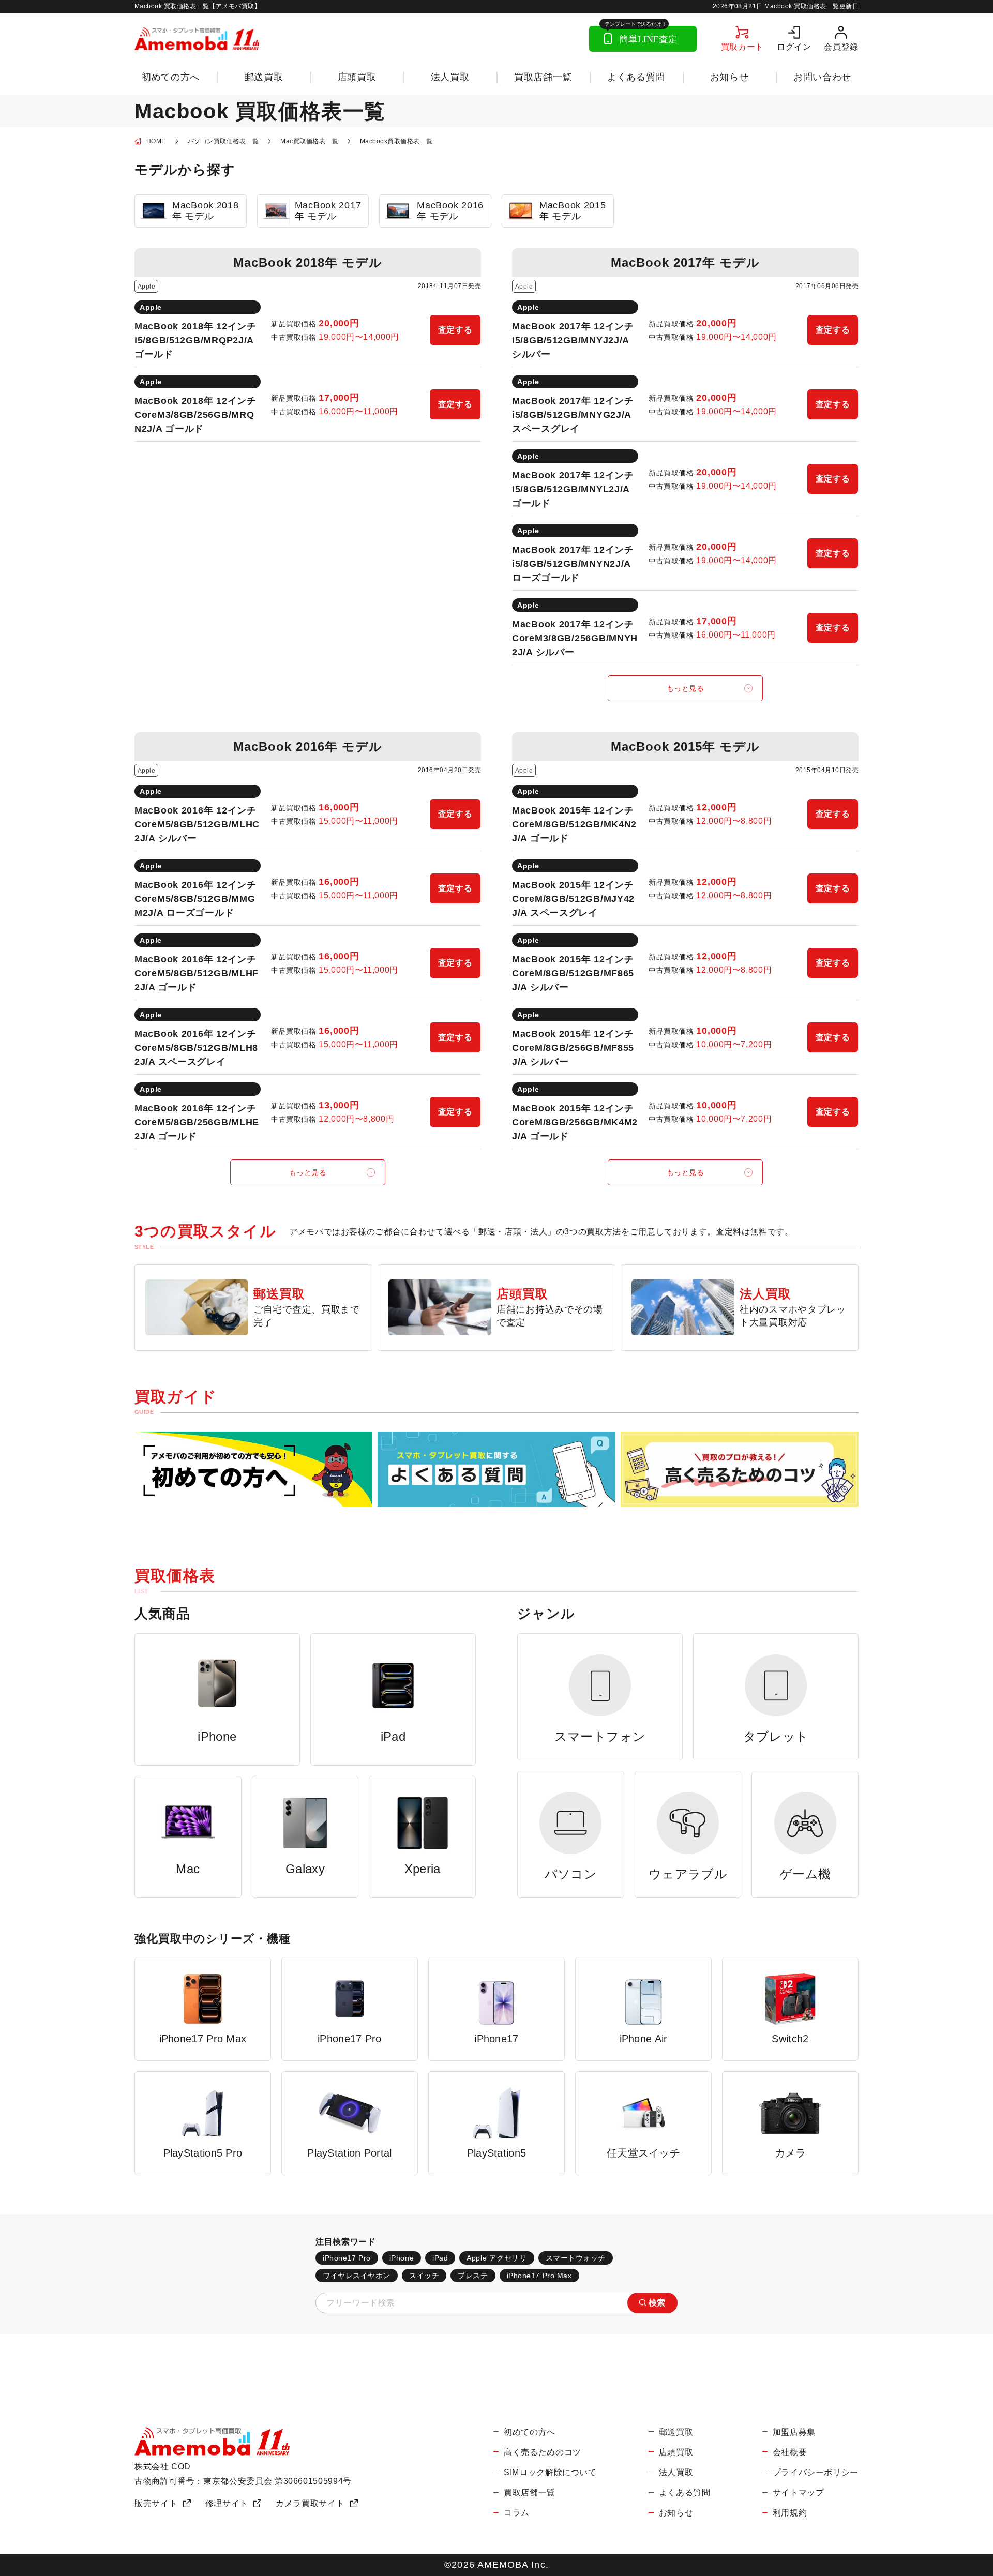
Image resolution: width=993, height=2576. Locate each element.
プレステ (473, 2276)
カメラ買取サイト (310, 2503)
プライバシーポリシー (816, 2472)
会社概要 (790, 2452)
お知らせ (729, 77)
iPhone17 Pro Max (539, 2276)
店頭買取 (357, 77)
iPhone (402, 2258)
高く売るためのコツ (543, 2452)
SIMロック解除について (550, 2472)
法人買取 (450, 77)
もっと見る (686, 688)
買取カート (742, 47)
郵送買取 (264, 77)
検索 (657, 2303)
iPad (440, 2258)
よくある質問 (636, 77)
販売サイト (156, 2503)
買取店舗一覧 (543, 77)
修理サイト (227, 2503)
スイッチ (424, 2276)
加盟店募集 (794, 2432)
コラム (517, 2513)
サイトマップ (799, 2492)
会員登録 (841, 47)
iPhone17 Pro (347, 2258)
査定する (455, 330)
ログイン (794, 47)
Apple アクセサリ (496, 2258)
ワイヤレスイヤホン (357, 2276)
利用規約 (790, 2513)
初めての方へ (171, 77)
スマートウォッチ (576, 2258)
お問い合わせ (822, 77)
